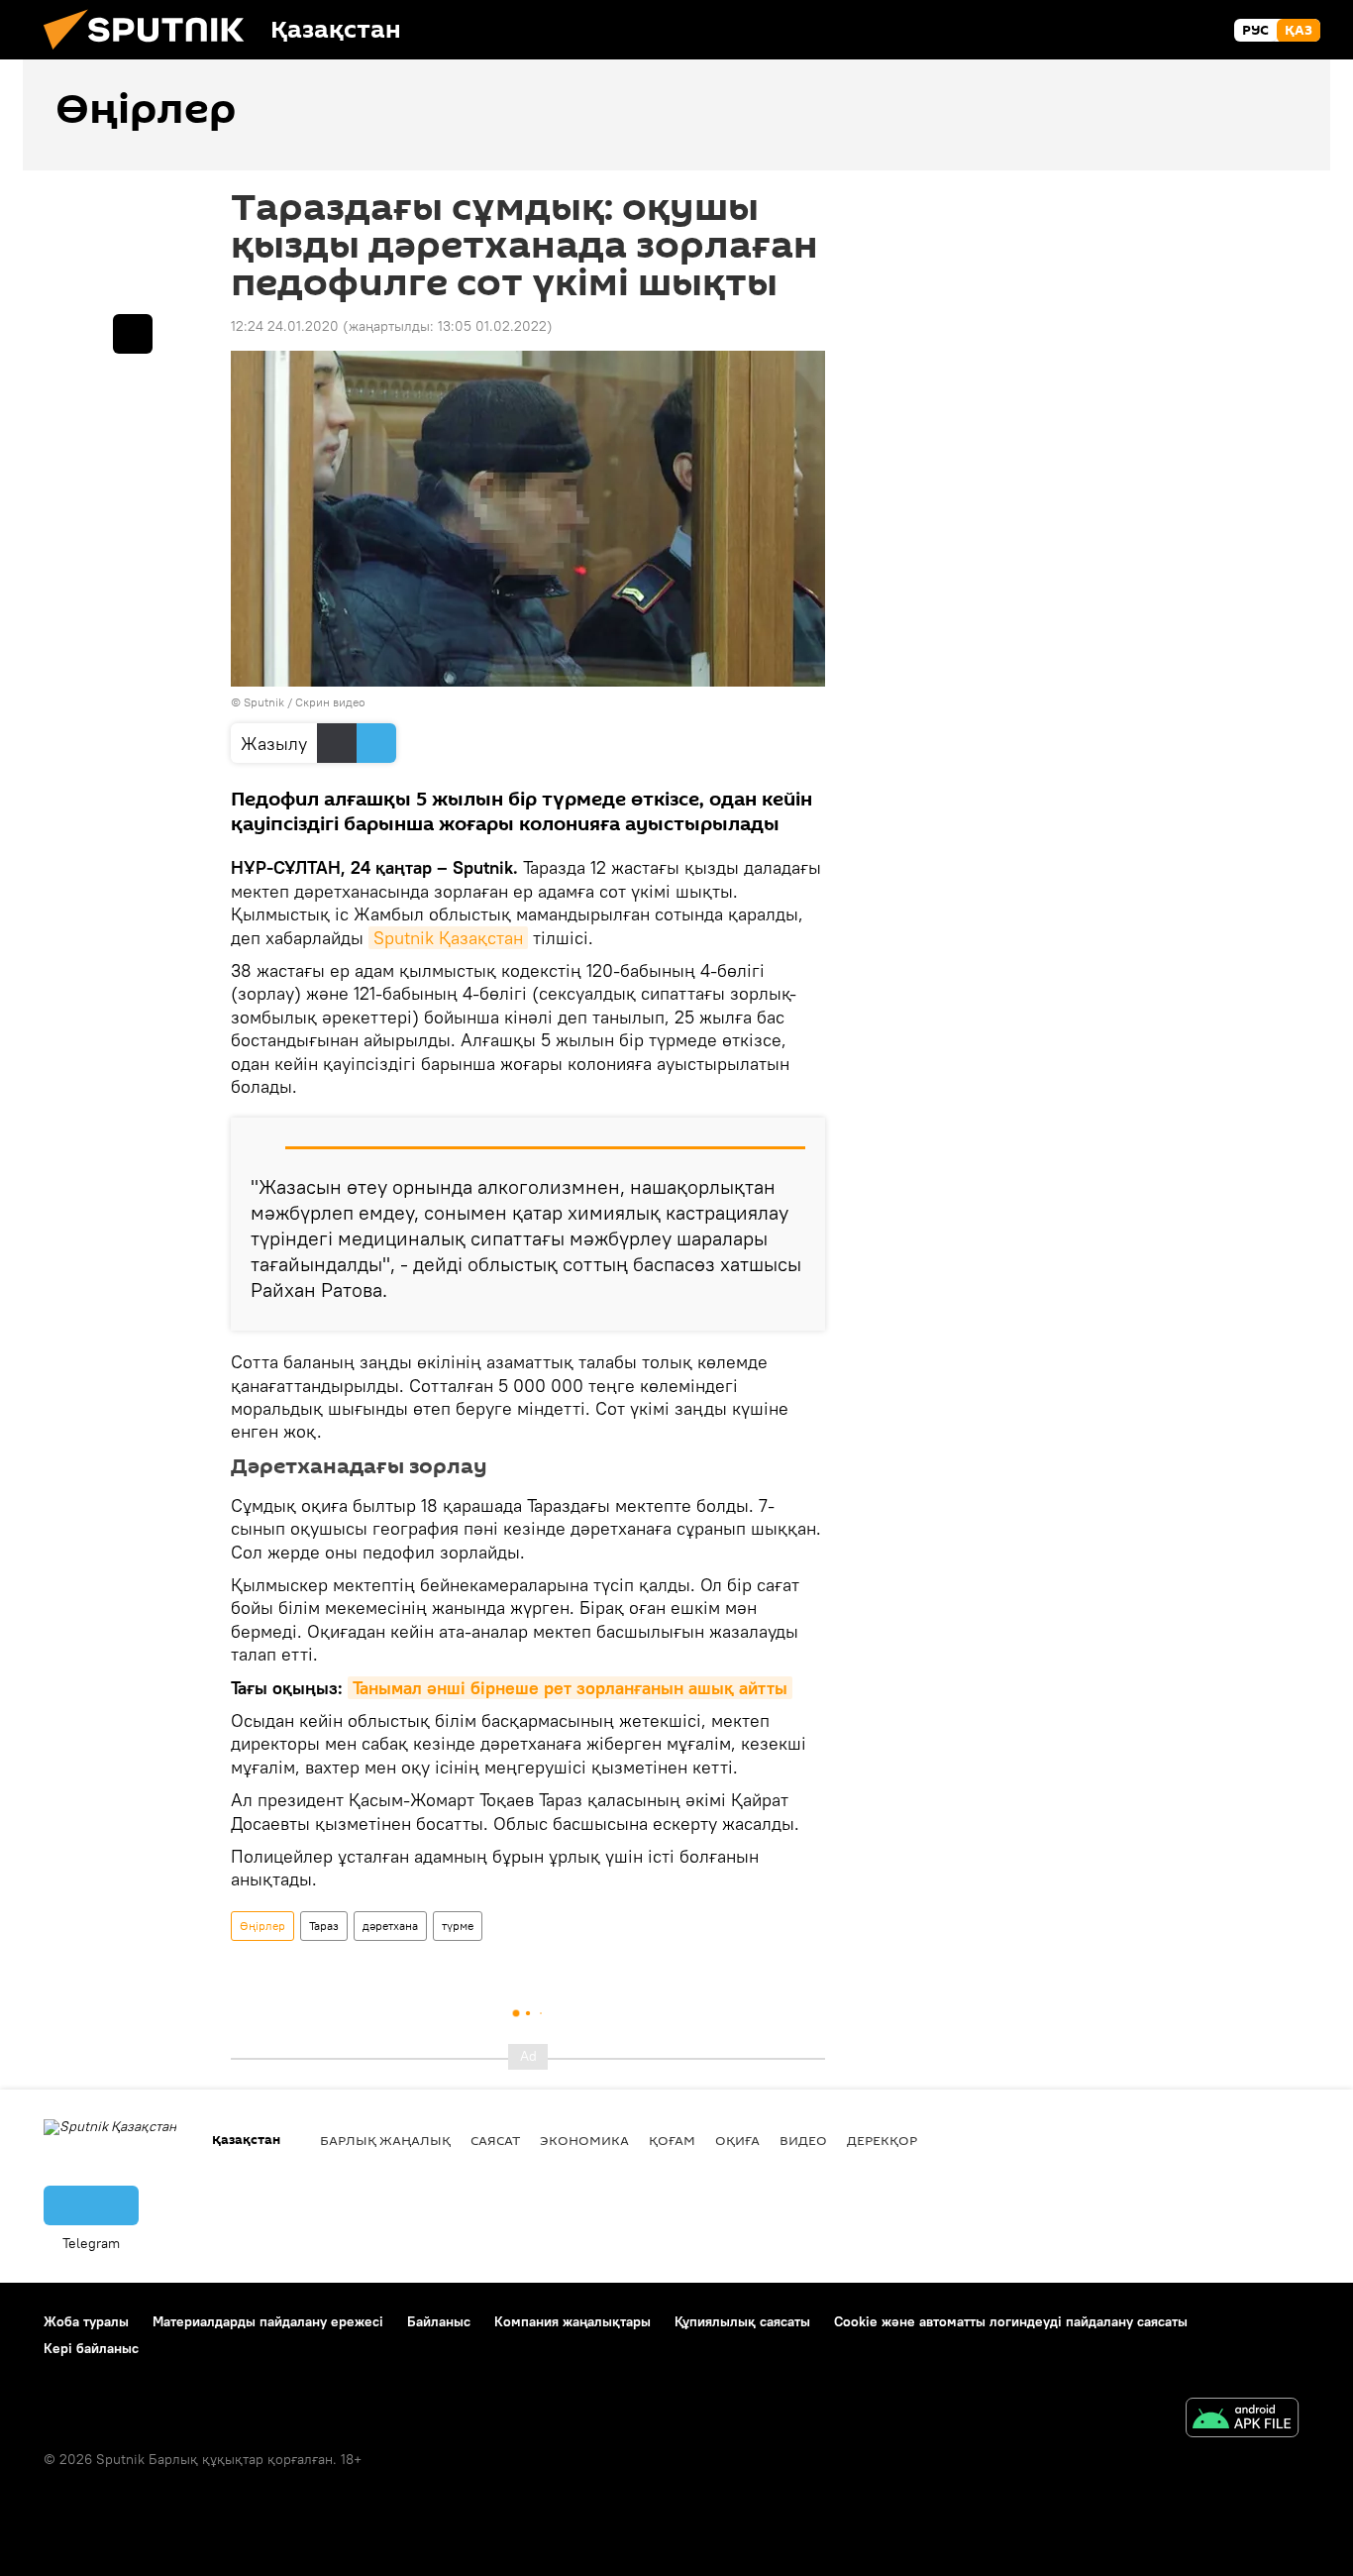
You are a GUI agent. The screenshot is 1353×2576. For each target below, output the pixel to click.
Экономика (584, 2140)
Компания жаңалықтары (572, 2321)
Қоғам (672, 2140)
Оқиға (737, 2140)
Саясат (495, 2140)
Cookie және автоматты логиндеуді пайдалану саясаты (1011, 2321)
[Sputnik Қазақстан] (152, 54)
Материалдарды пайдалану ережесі (268, 2321)
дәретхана (390, 1926)
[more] (133, 334)
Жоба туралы (86, 2321)
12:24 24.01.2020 (285, 326)
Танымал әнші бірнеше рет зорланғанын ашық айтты (570, 1688)
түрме (458, 1926)
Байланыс (439, 2321)
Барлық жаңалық (385, 2140)
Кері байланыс (91, 2348)
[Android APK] (1242, 2420)
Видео (803, 2140)
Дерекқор (882, 2140)
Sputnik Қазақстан (448, 938)
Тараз (324, 1926)
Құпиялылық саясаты (742, 2321)
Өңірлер (262, 1926)
